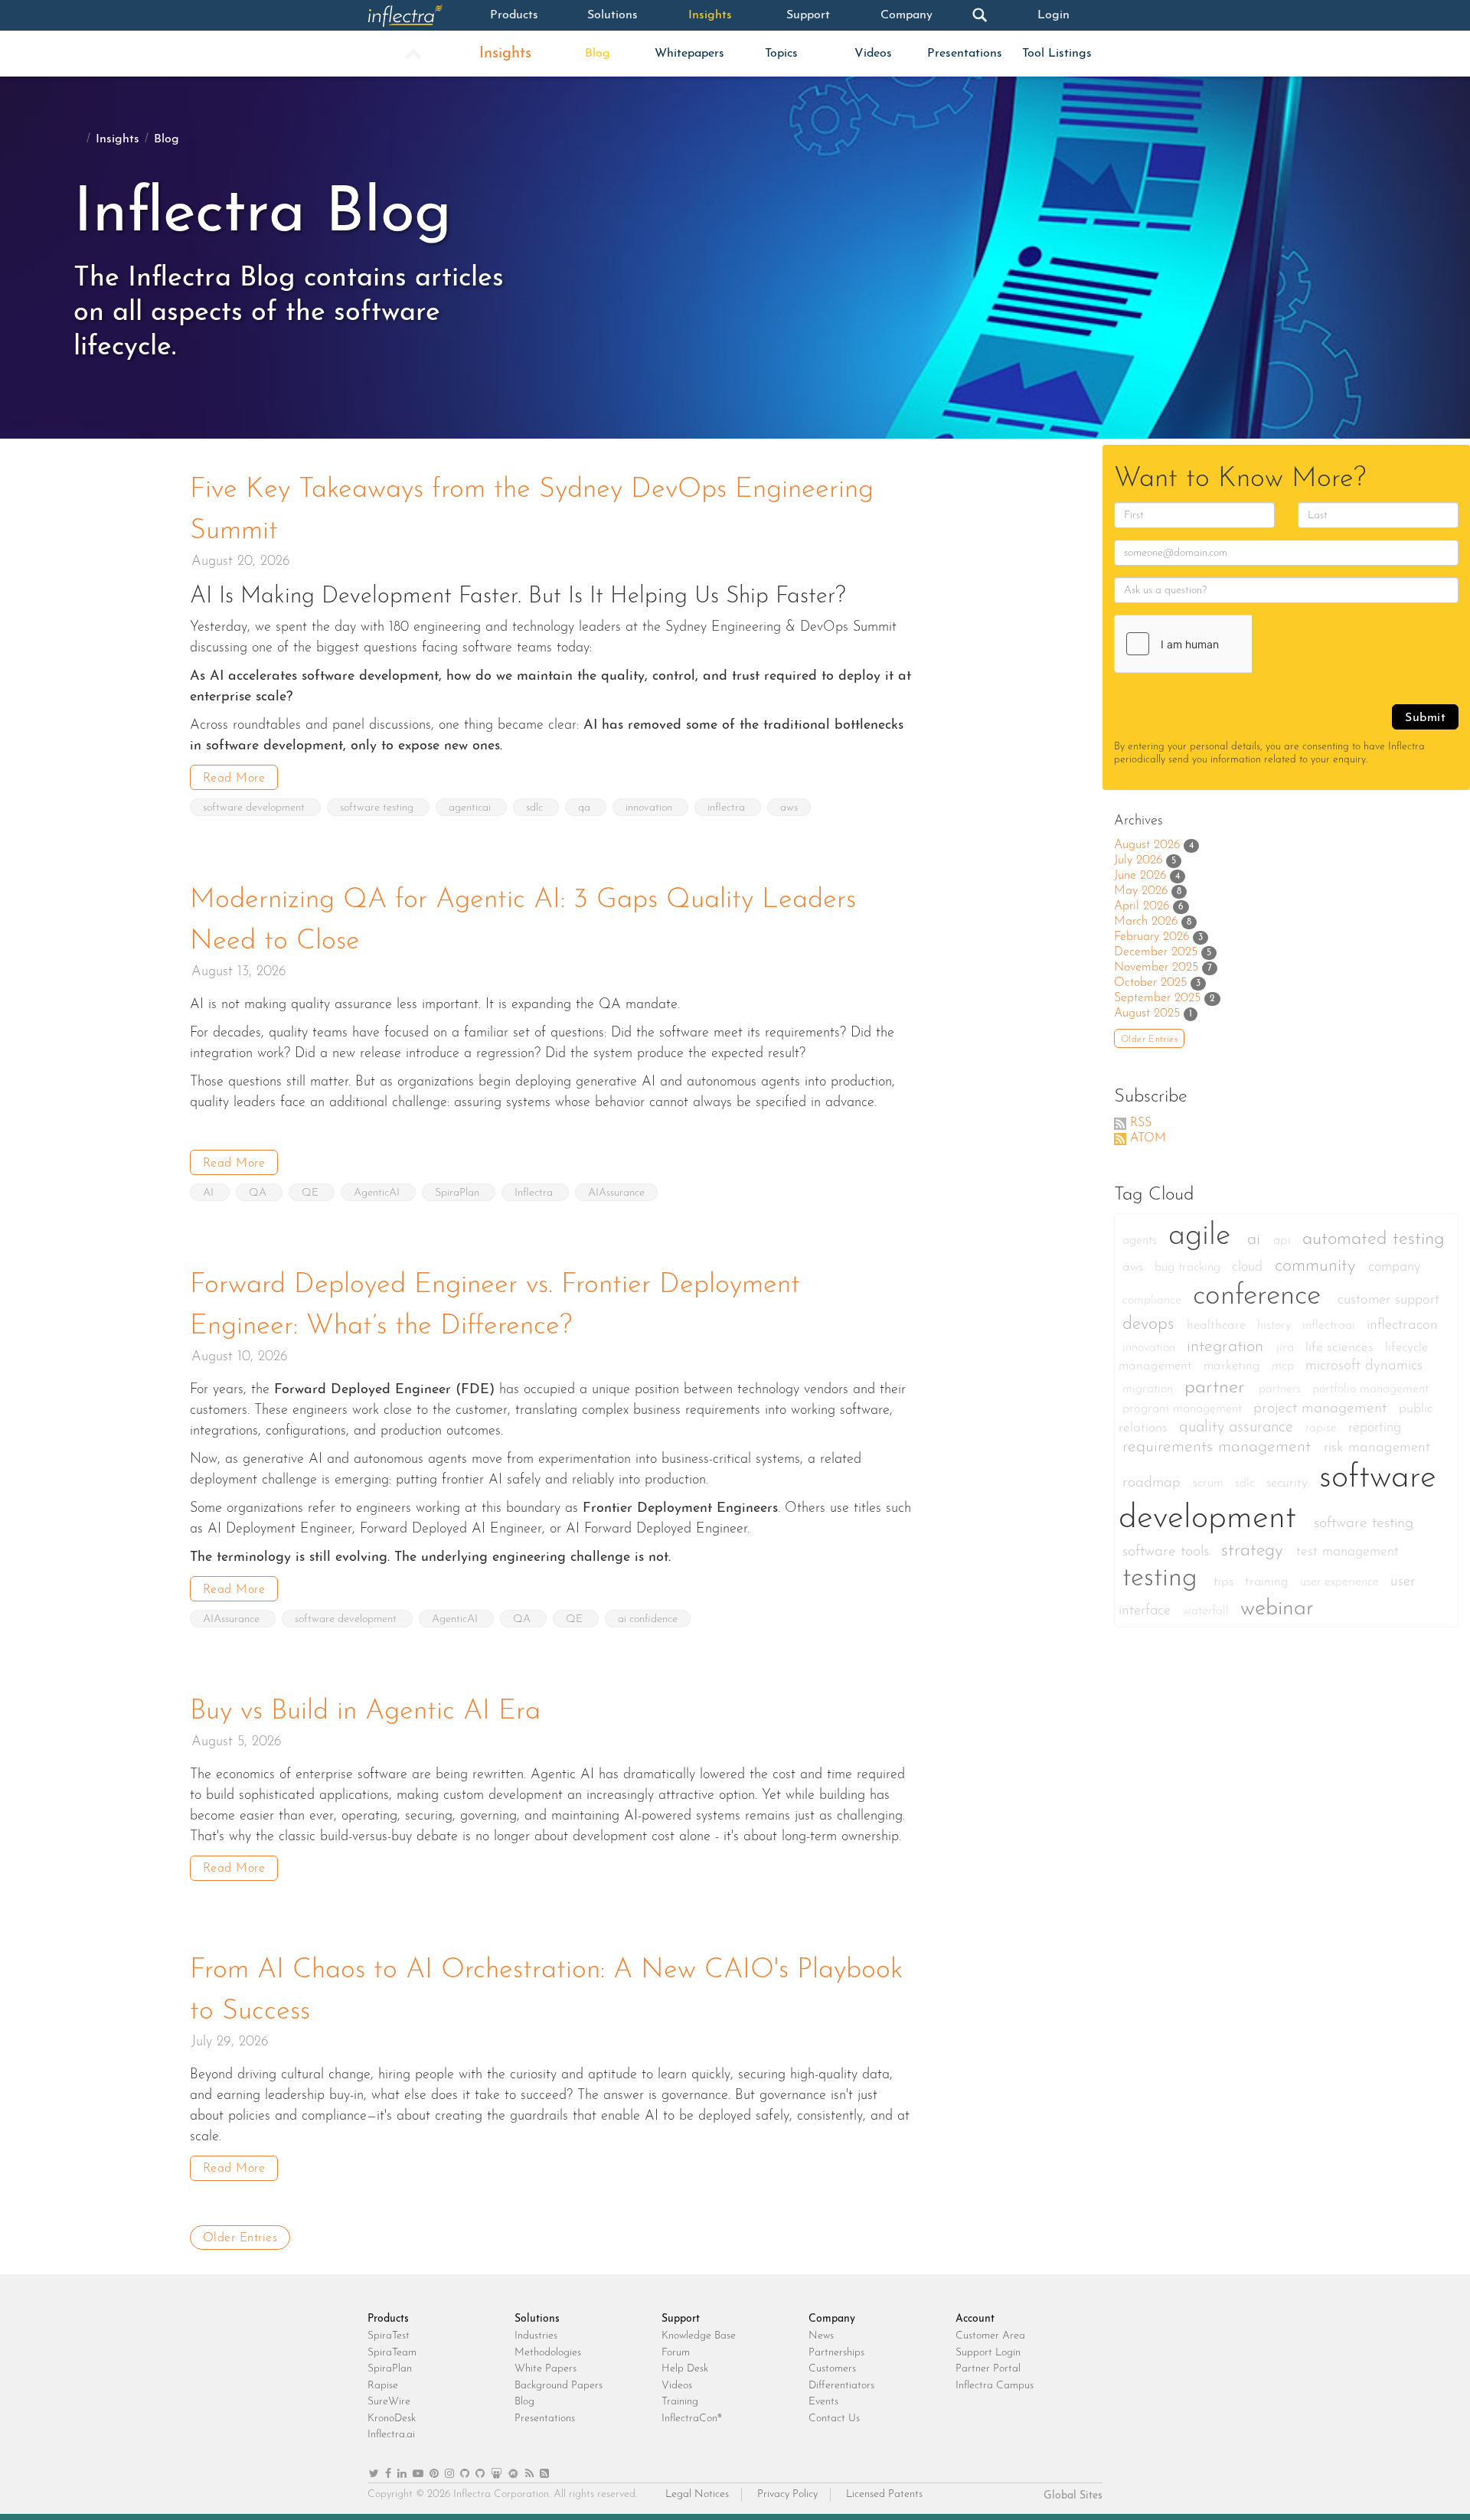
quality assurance (1238, 1428)
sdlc (536, 808)
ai (1256, 1240)
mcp (1285, 1366)
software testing (378, 808)
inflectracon (1402, 1325)
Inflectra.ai (391, 2435)
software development (255, 808)
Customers (832, 2369)
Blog (598, 54)
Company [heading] (832, 2319)
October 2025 (1150, 983)
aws (789, 808)
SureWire (389, 2402)
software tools (1168, 1552)
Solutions (612, 15)
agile (1204, 1236)
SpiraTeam (392, 2353)
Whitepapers (689, 54)
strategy (1255, 1551)
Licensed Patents (884, 2494)
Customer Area (990, 2336)
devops (1151, 1325)
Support (808, 15)
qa (586, 808)
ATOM (1148, 1138)
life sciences (1341, 1348)
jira (1287, 1348)
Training (680, 2402)
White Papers (546, 2369)
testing (1164, 1579)
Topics (781, 54)
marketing (1234, 1366)
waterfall (1208, 1611)
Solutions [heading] (537, 2319)
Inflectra (535, 1193)
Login (1053, 15)
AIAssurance (616, 1193)
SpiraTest (389, 2336)
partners (1282, 1389)
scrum (1210, 1484)
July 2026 (1138, 860)
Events (823, 2402)
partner (1218, 1387)
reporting (1375, 1428)
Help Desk (685, 2369)
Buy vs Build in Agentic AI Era (365, 1712)
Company (906, 15)
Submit (1425, 718)
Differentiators (841, 2386)
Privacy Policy (787, 2494)
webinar (1277, 1609)
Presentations (965, 54)
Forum (676, 2353)
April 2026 (1142, 906)
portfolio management (1370, 1389)
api (1284, 1240)
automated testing (1374, 1239)
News (821, 2336)
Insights (710, 15)
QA (259, 1193)
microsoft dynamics (1364, 1366)
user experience (1341, 1582)
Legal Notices (697, 2494)
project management (1322, 1409)
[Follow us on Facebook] (388, 2474)
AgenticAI (378, 1193)
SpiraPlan (459, 1193)
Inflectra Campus (995, 2386)
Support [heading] (681, 2319)
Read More (234, 779)
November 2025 (1156, 968)
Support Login (988, 2353)
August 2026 (1147, 845)
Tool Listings (1057, 54)
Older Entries (240, 2238)
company (1394, 1267)
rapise (1323, 1428)
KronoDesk (392, 2419)
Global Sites (1073, 2496)
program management (1184, 1409)
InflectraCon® (692, 2419)
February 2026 (1151, 937)
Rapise (383, 2386)
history (1276, 1326)
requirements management (1219, 1447)
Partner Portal (988, 2369)
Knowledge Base (699, 2336)
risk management (1377, 1448)
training (1269, 1582)
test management (1347, 1552)
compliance (1154, 1301)
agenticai (471, 808)
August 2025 (1147, 1014)
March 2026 (1146, 922)
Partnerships (836, 2353)
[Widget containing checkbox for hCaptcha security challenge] (1230, 644)
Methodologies (548, 2353)
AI (210, 1193)
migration (1150, 1389)
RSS (1141, 1123)
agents (1142, 1241)
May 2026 (1141, 891)
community (1318, 1267)
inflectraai (1331, 1326)
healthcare (1218, 1325)
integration (1228, 1347)
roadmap (1154, 1483)
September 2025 (1157, 998)
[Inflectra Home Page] (416, 15)
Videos (873, 54)
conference (1261, 1296)
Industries (536, 2336)
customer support (1388, 1300)
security (1289, 1483)
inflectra (728, 808)
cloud (1249, 1267)
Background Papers (559, 2386)
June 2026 (1140, 876)
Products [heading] (388, 2319)
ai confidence (648, 1619)
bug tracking (1189, 1268)
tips (1225, 1582)
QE (312, 1193)
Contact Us (834, 2419)
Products (514, 15)
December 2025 (1156, 952)
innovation (650, 808)
